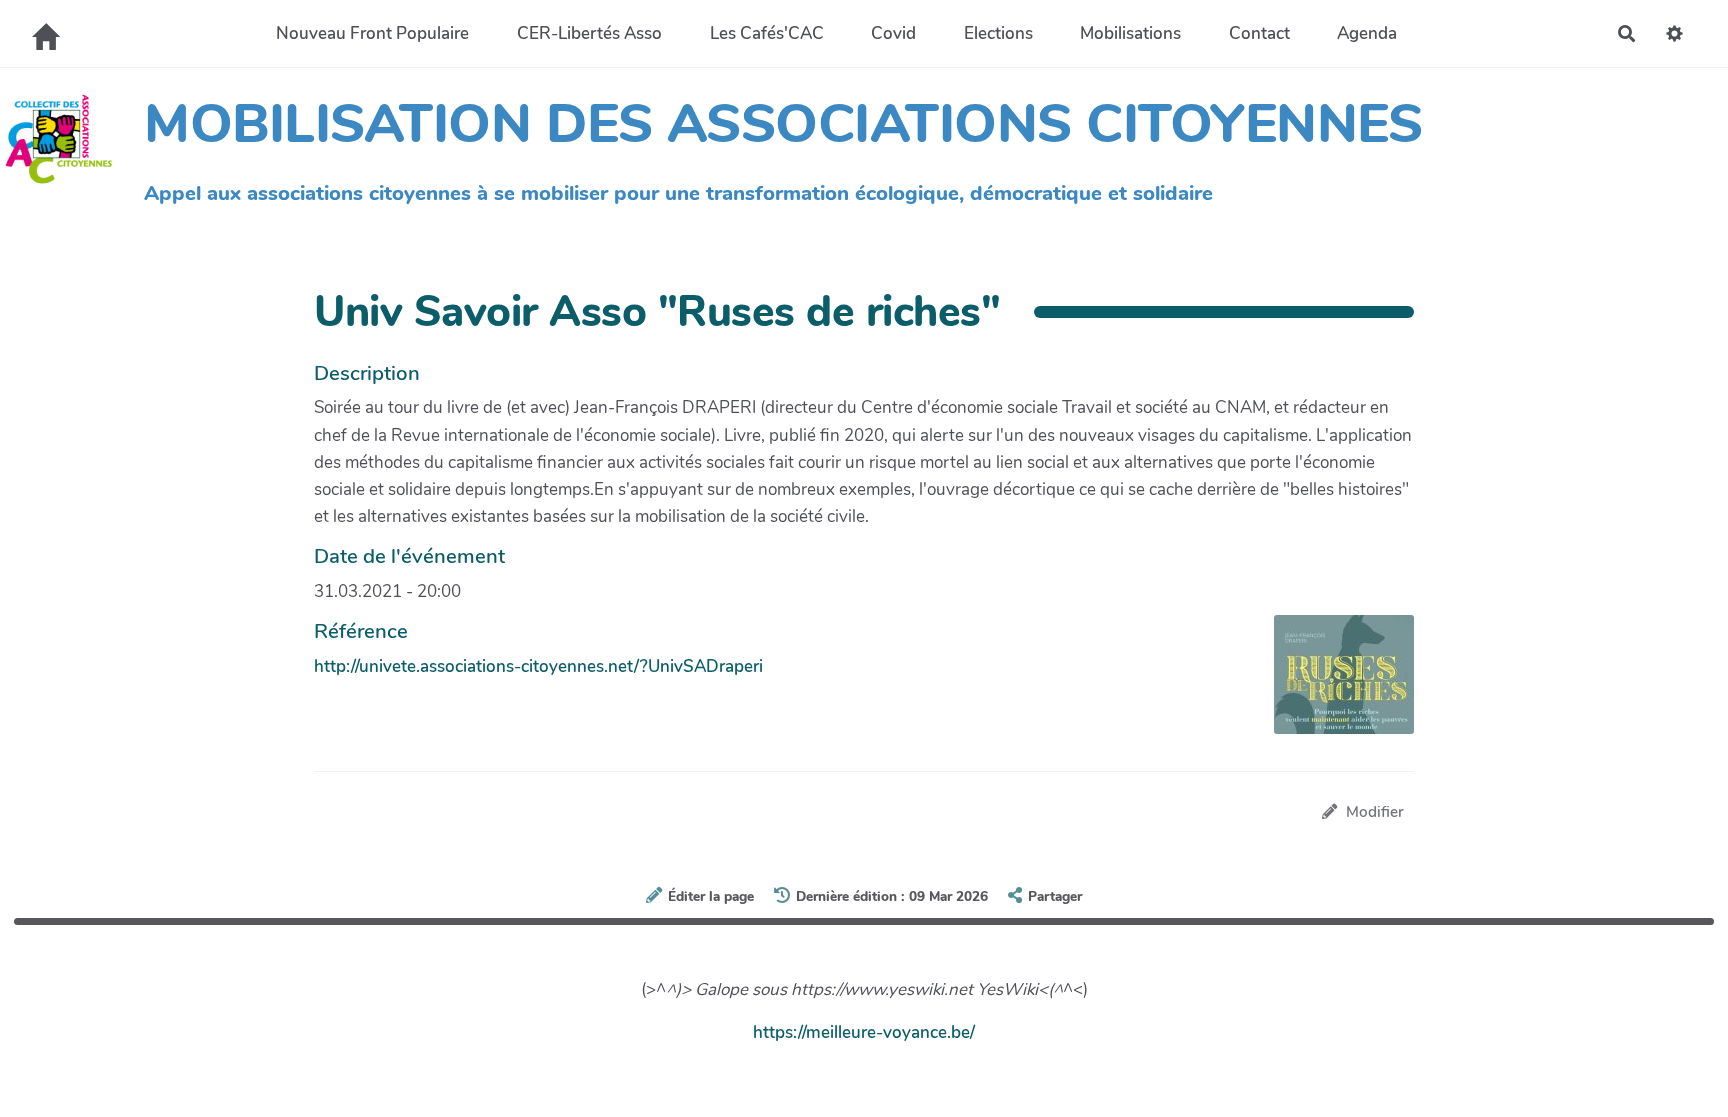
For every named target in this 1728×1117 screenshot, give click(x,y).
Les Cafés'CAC (767, 33)
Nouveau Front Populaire (372, 33)
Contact (1259, 33)
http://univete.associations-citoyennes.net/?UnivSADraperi (538, 666)
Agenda (1367, 33)
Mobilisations (1130, 33)
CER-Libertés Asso (589, 33)
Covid (893, 33)
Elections (998, 33)
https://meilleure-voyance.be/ (864, 1032)
